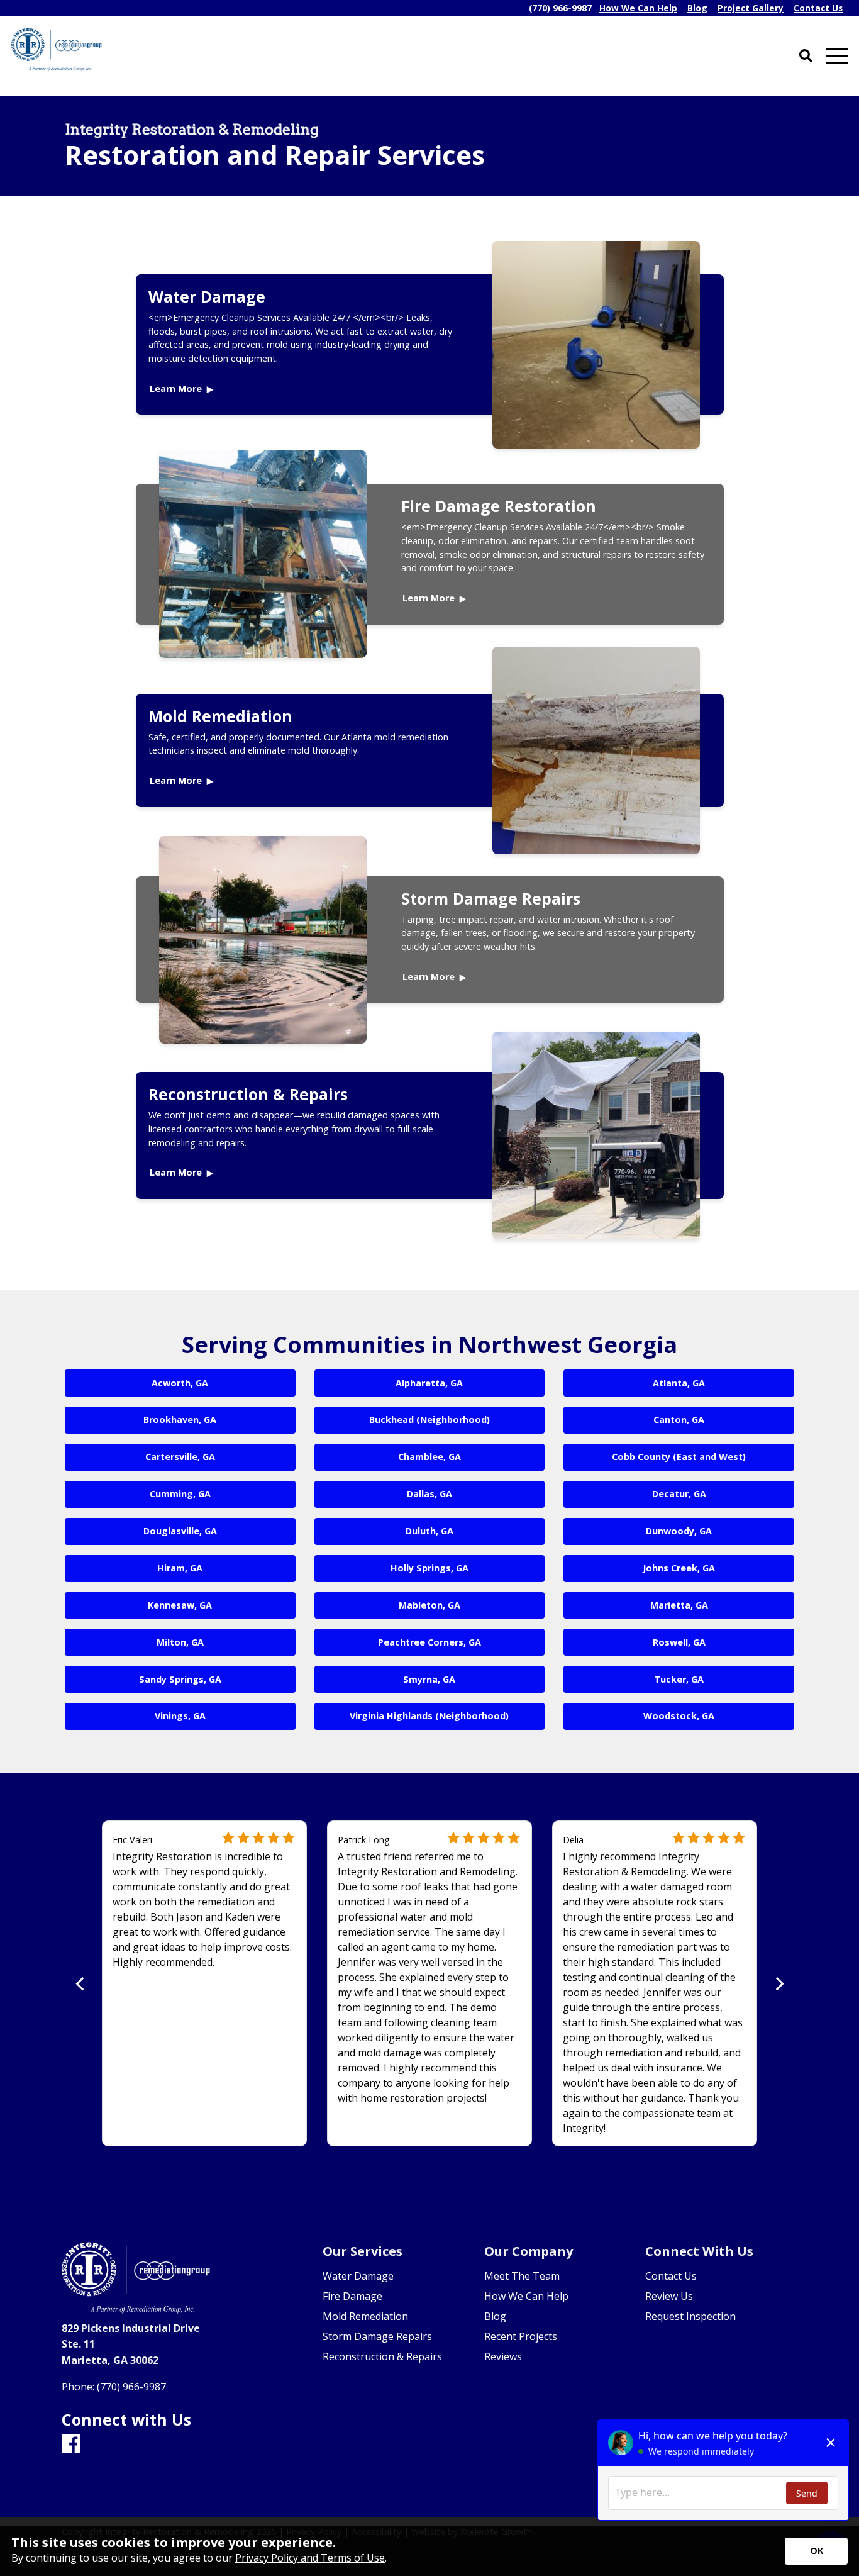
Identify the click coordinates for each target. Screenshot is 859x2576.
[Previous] (81, 1984)
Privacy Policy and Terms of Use (310, 2558)
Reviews (503, 2356)
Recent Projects (521, 2336)
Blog (495, 2316)
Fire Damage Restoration (499, 506)
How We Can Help (526, 2296)
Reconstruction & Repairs (248, 1094)
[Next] (778, 1984)
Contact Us (671, 2276)
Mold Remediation (220, 716)
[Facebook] (71, 2444)
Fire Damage (352, 2296)
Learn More (176, 388)
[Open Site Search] (806, 56)
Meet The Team (522, 2276)
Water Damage (207, 296)
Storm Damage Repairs (491, 898)
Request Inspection (690, 2316)
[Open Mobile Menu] (837, 56)
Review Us (669, 2296)
